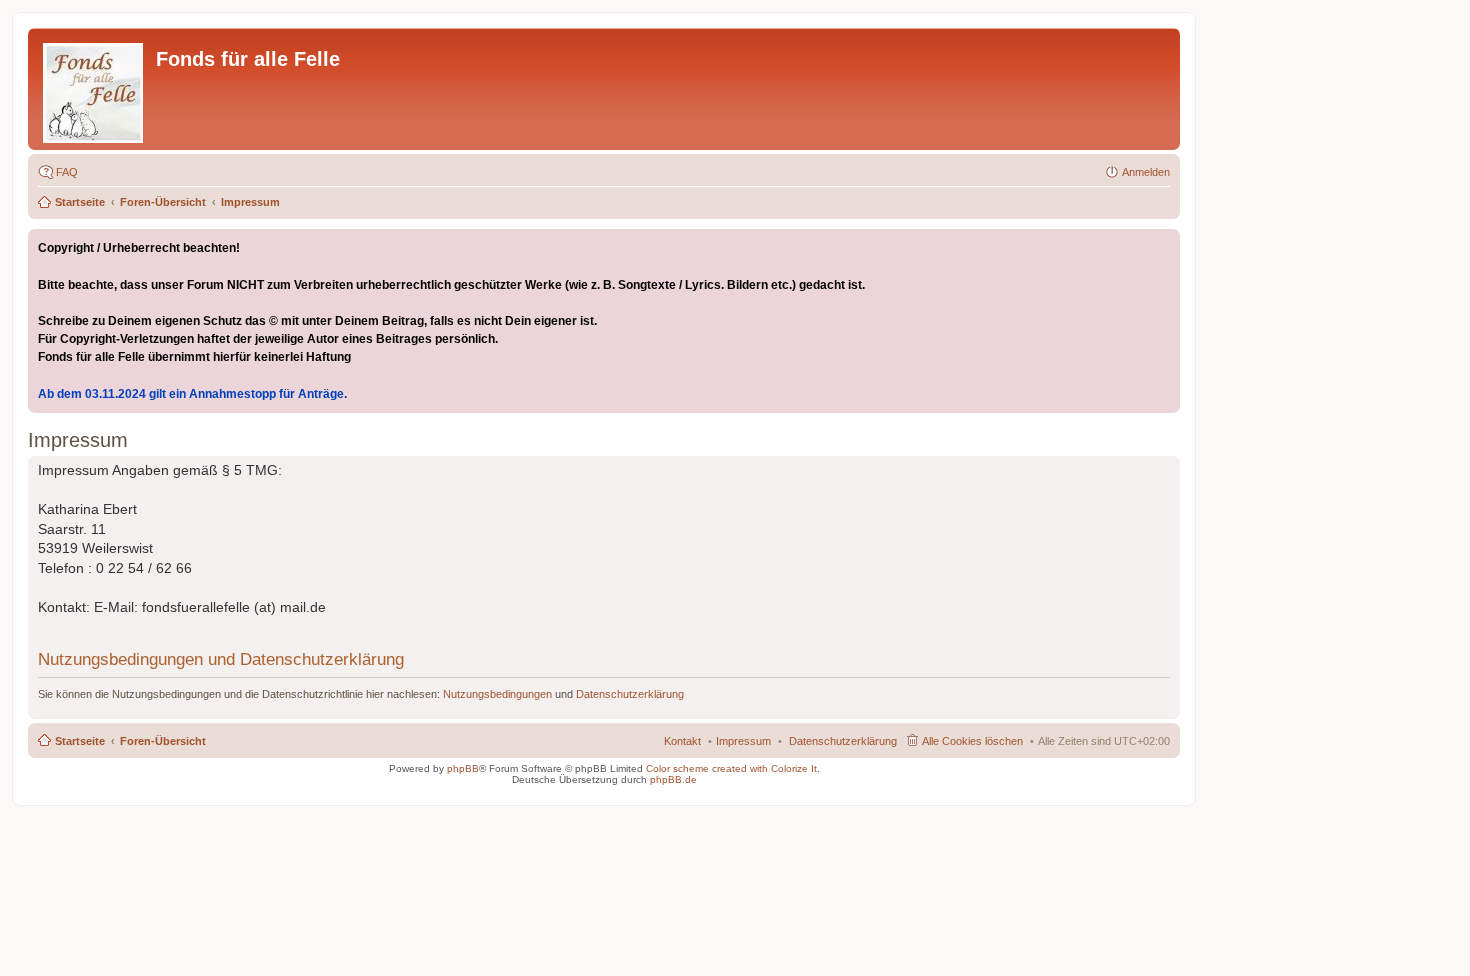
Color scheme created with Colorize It (731, 768)
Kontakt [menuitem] (682, 741)
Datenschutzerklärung (630, 694)
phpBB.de (673, 779)
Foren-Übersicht (163, 202)
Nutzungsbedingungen (497, 694)
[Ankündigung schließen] (1164, 245)
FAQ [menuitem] (67, 172)
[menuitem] (843, 741)
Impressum (250, 202)
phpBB (463, 768)
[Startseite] (94, 89)
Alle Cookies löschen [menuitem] (972, 741)
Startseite (80, 202)
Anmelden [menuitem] (1146, 172)
